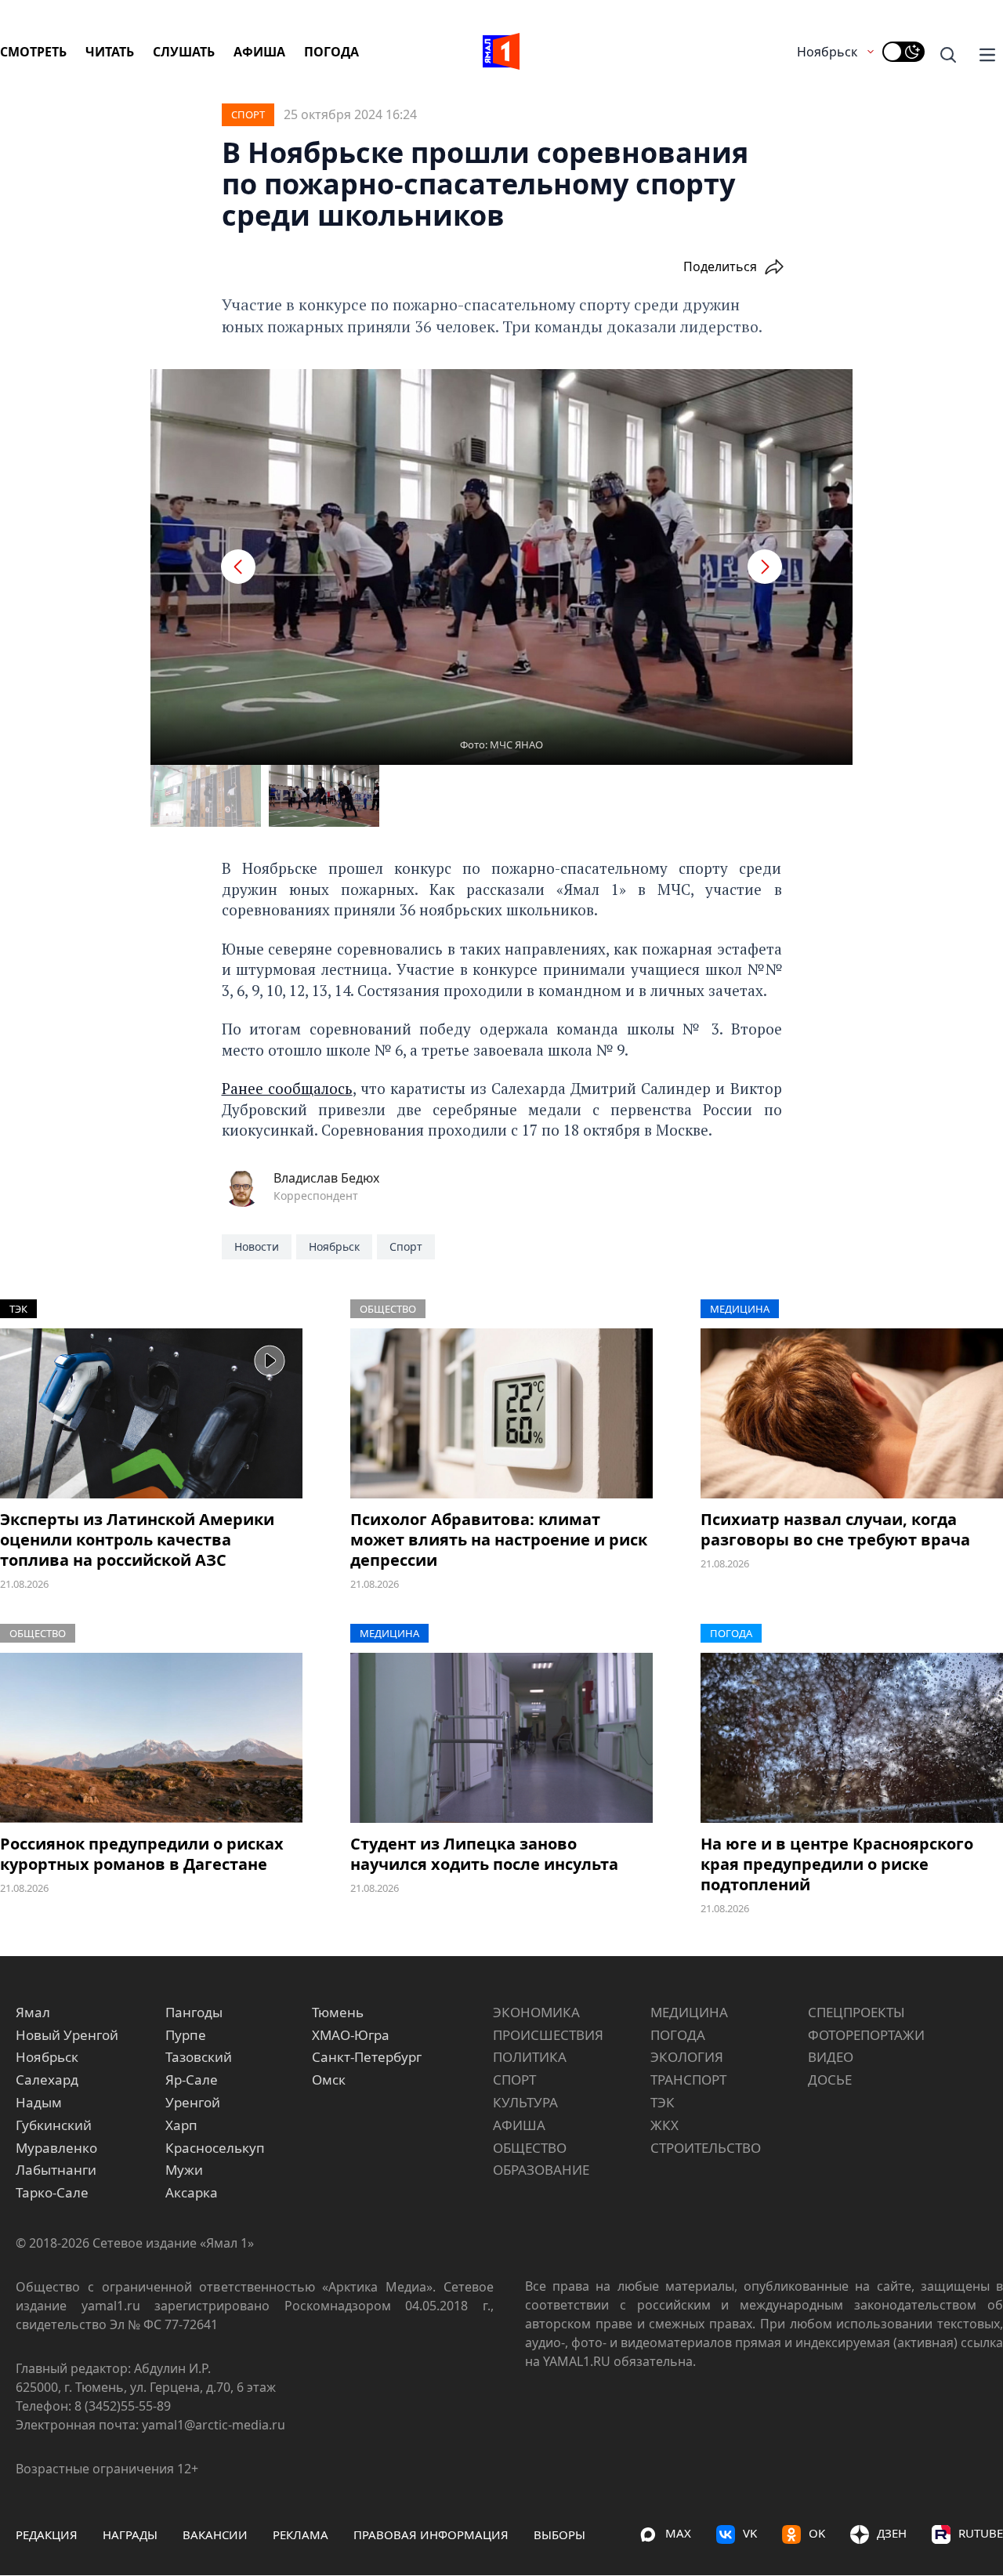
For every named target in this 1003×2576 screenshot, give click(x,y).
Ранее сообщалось (287, 1088)
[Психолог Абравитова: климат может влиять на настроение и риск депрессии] (501, 1413)
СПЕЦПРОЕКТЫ (856, 2012)
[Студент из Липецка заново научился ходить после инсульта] (501, 1738)
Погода (331, 52)
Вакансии (215, 2534)
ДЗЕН (892, 2533)
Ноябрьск (827, 52)
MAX (678, 2533)
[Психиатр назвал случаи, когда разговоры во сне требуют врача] (852, 1413)
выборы (559, 2534)
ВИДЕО (831, 2057)
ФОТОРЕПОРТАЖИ (866, 2035)
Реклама (301, 2534)
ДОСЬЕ (830, 2080)
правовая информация (431, 2534)
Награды (130, 2534)
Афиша (259, 52)
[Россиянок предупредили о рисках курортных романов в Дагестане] (151, 1738)
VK (750, 2533)
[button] (238, 567)
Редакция (47, 2534)
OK (817, 2533)
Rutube (981, 2533)
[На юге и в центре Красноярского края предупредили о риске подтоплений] (852, 1738)
